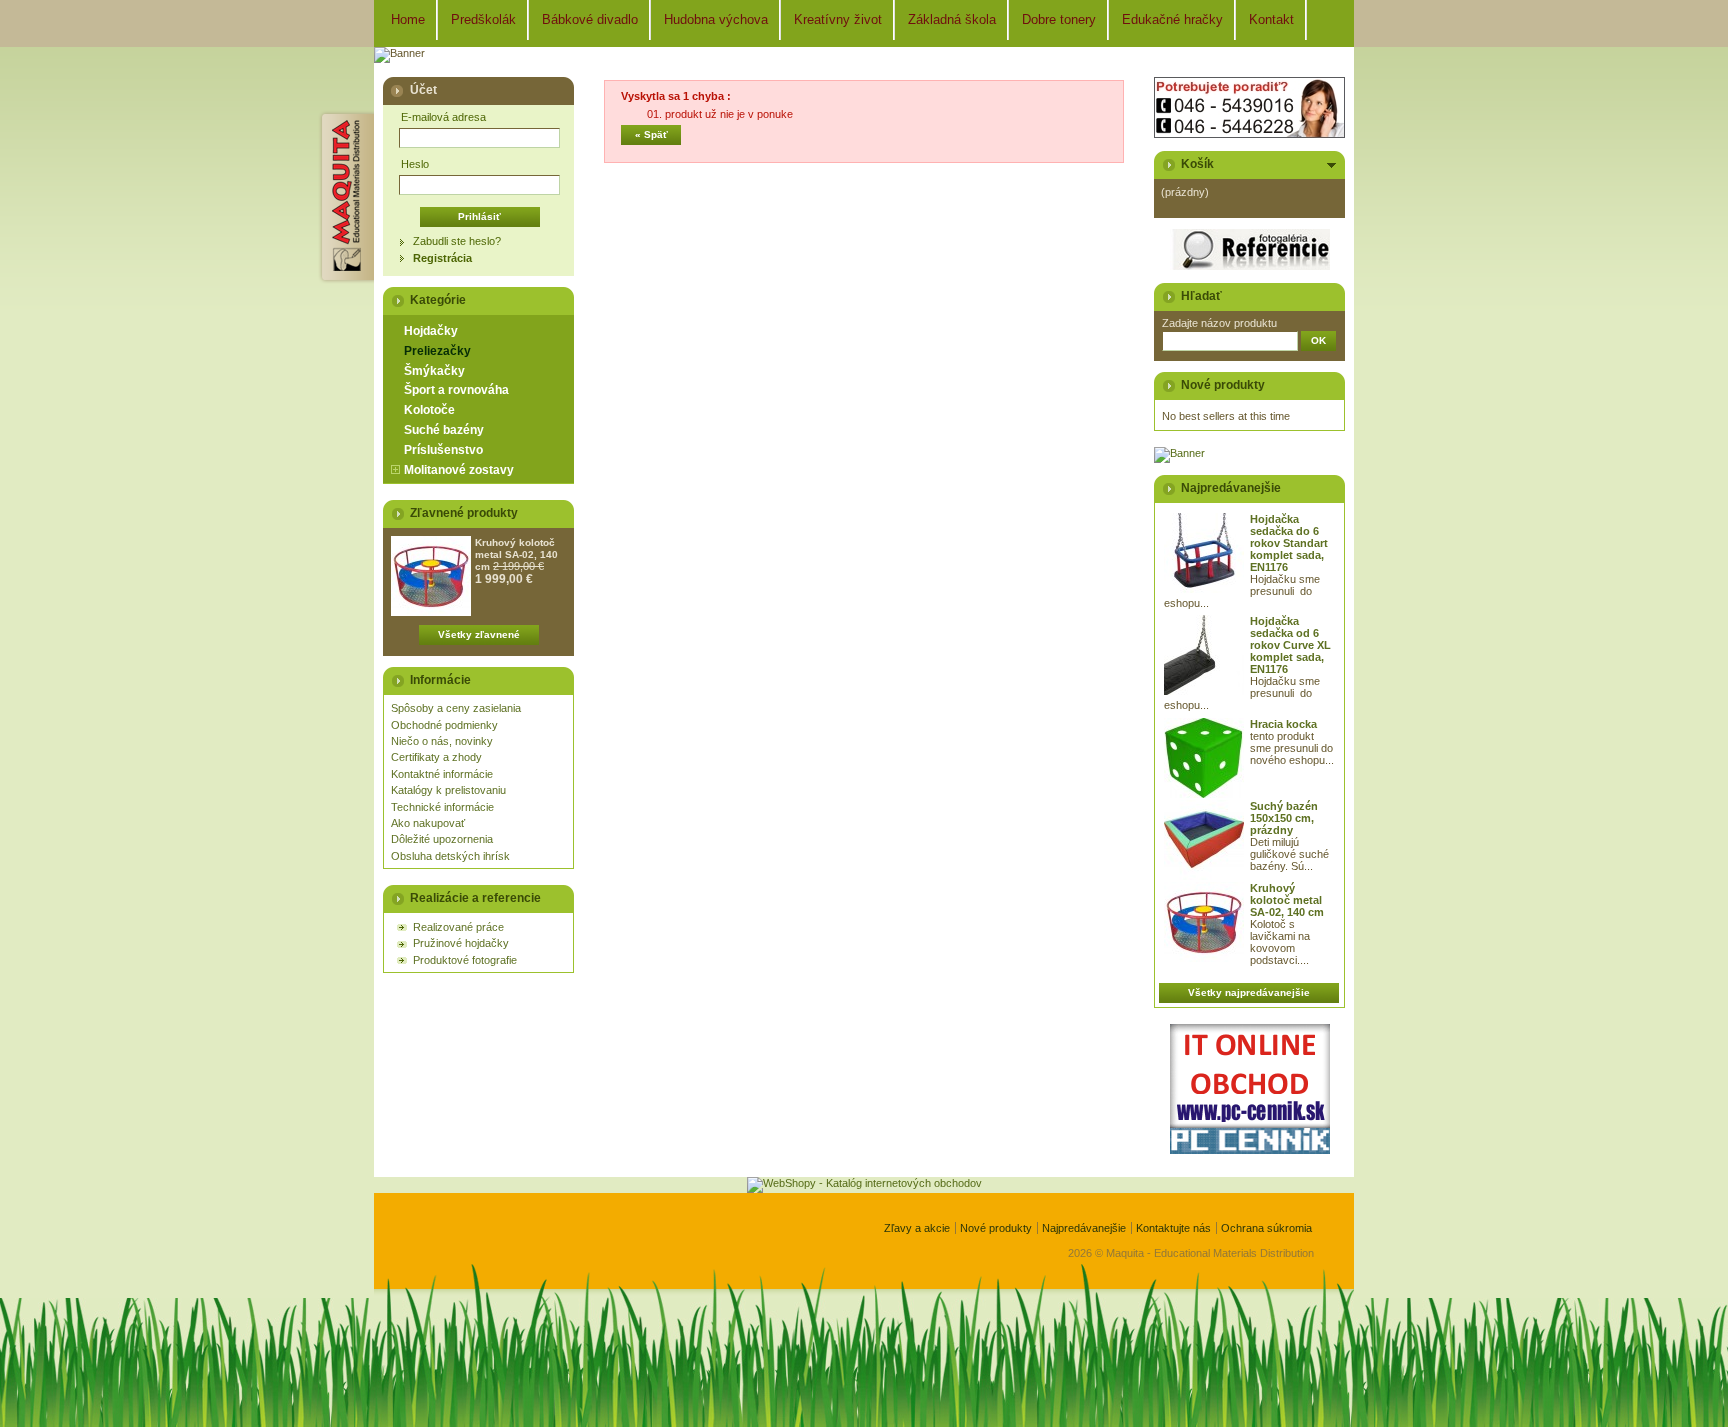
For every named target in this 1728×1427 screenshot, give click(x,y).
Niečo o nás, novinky (442, 741)
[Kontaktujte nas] (1249, 134)
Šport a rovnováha (456, 390)
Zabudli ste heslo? (457, 241)
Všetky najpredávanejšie (1249, 992)
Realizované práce (458, 927)
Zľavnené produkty (464, 513)
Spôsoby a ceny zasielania (456, 708)
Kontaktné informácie (442, 774)
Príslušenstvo (443, 450)
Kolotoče (429, 410)
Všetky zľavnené (479, 634)
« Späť (651, 134)
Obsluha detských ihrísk (450, 856)
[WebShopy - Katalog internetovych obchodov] (864, 1183)
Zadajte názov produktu (1219, 323)
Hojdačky (431, 331)
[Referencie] (1250, 266)
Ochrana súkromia (1266, 1228)
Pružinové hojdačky (461, 943)
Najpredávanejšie (1231, 488)
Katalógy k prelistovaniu (448, 790)
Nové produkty (1223, 385)
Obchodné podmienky (444, 725)
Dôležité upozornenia (442, 839)
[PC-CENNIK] (1250, 1150)
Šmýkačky (434, 371)
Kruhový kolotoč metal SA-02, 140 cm (516, 554)
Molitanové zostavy (459, 470)
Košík (1197, 164)
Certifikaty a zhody (436, 757)
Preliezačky (437, 351)
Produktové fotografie (465, 960)
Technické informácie (442, 807)
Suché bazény (444, 430)
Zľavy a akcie (917, 1228)
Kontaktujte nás (1173, 1228)
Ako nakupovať (428, 823)
